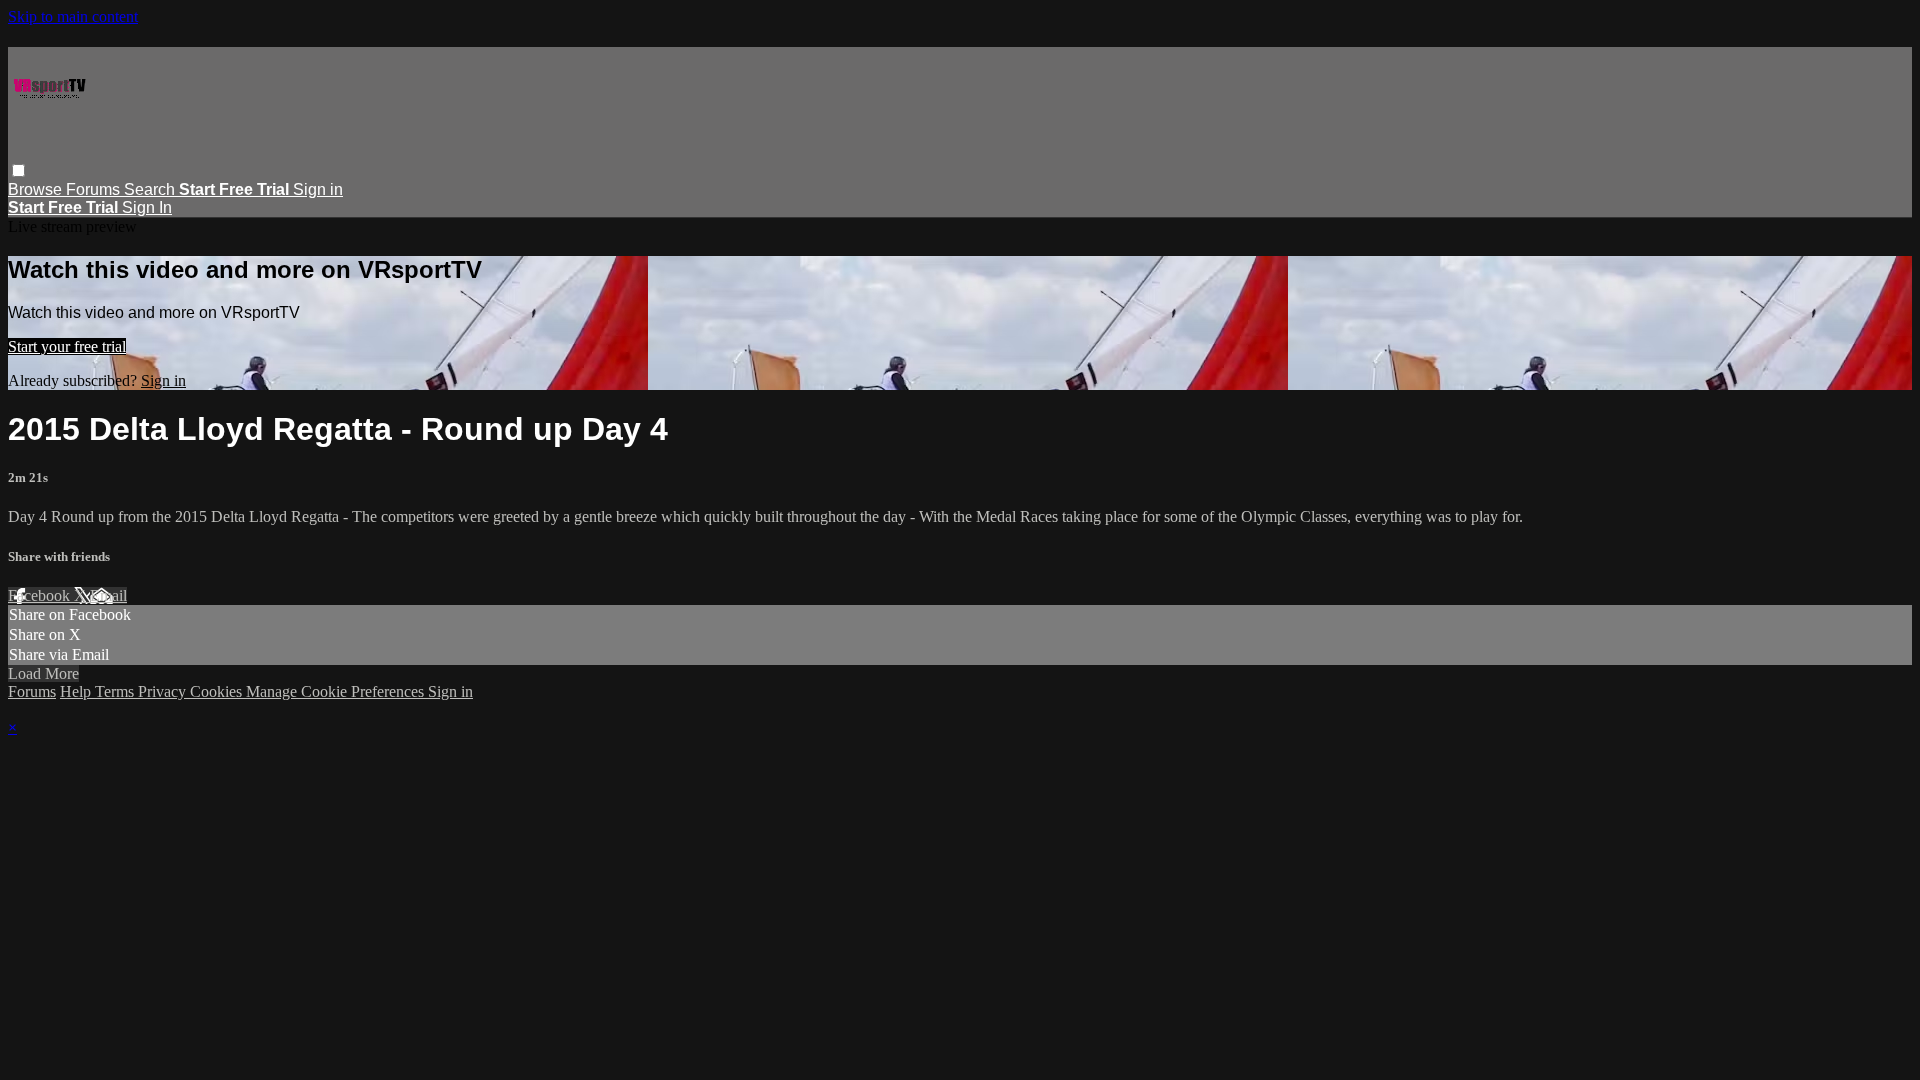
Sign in (318, 189)
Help (77, 691)
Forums (95, 189)
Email (108, 595)
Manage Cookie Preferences (337, 691)
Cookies (218, 691)
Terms (116, 691)
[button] (18, 170)
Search (151, 189)
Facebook (41, 595)
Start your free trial (67, 346)
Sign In (147, 207)
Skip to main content (73, 16)
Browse (37, 189)
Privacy (164, 691)
